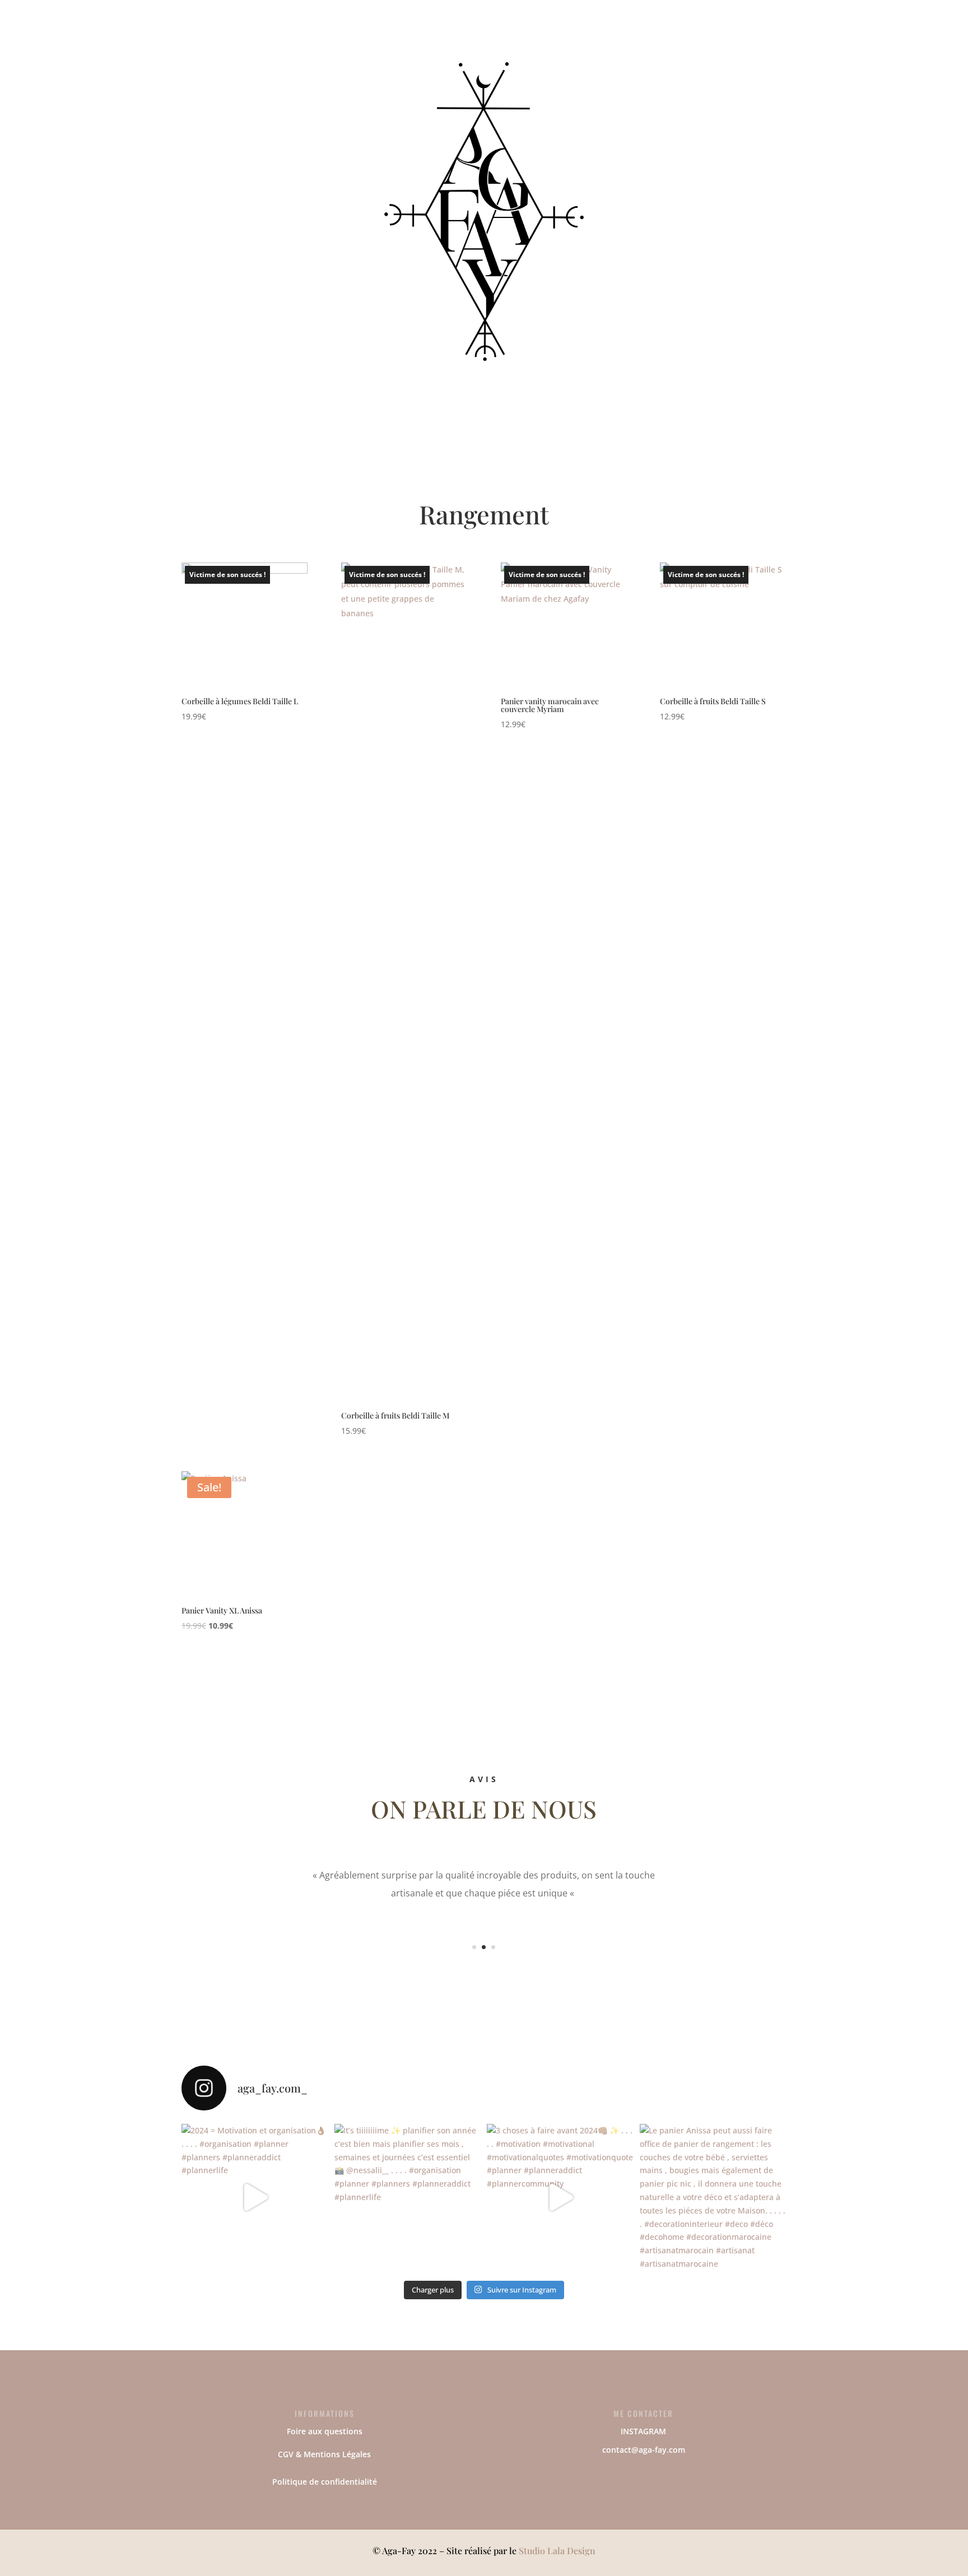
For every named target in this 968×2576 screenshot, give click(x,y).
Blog (610, 55)
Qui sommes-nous (493, 55)
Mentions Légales (337, 2454)
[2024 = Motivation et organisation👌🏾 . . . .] (255, 2198)
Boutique (411, 55)
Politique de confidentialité (325, 2482)
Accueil (364, 55)
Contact (572, 55)
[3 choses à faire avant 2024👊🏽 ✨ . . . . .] (560, 2198)
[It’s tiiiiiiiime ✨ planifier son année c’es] (408, 2198)
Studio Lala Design (557, 2551)
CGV (286, 2454)
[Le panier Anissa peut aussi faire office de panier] (713, 2198)
